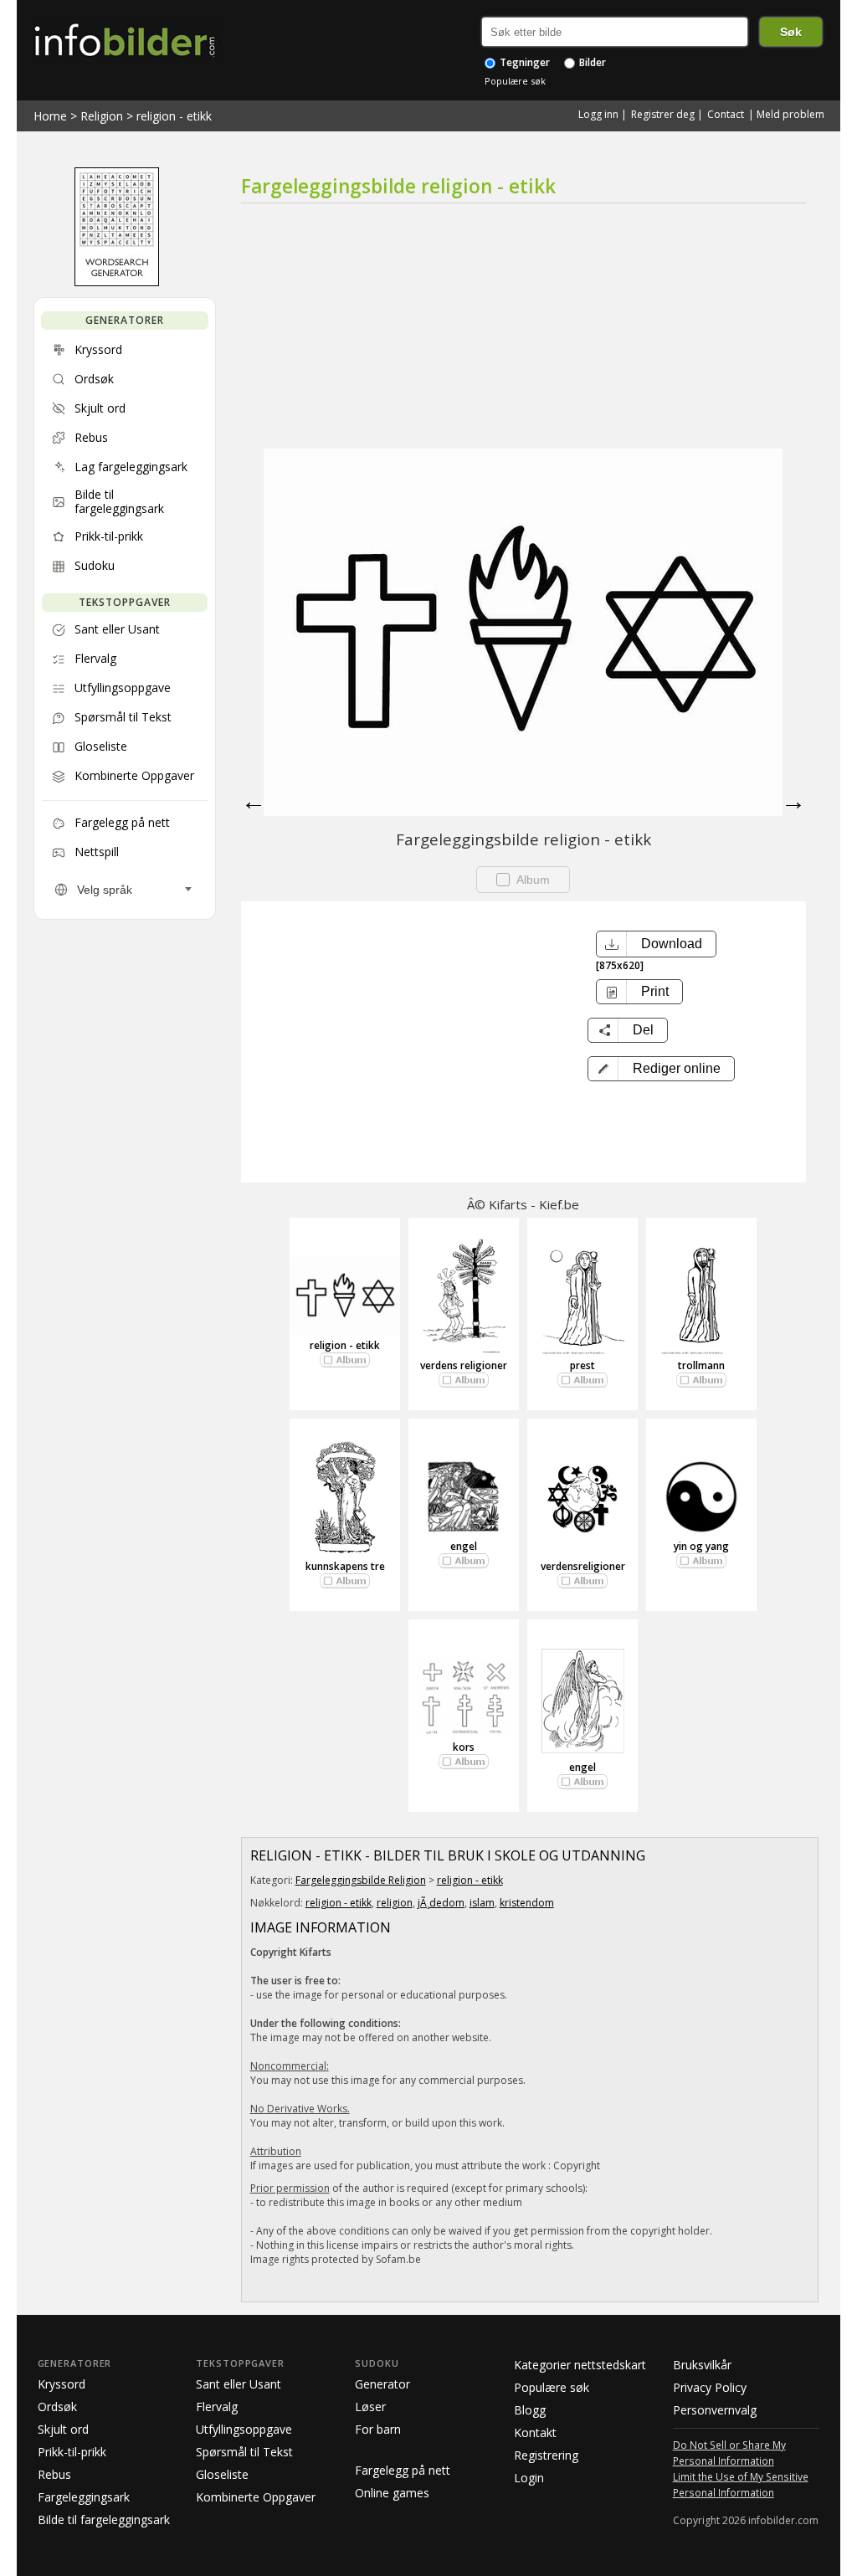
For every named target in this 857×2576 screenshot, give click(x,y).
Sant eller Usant (239, 2384)
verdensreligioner (583, 1566)
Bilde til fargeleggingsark (104, 2520)
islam (482, 1903)
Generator (382, 2384)
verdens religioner (464, 1365)
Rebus (54, 2474)
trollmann (701, 1365)
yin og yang (701, 1546)
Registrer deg (663, 114)
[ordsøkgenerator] (117, 282)
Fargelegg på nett (403, 2470)
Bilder (591, 62)
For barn (378, 2429)
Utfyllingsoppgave (244, 2429)
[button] (661, 1069)
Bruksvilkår (702, 2365)
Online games (392, 2493)
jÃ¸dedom (441, 1903)
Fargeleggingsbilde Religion (361, 1880)
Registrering (546, 2455)
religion (395, 1903)
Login (529, 2478)
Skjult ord (63, 2429)
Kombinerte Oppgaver (256, 2497)
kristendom (527, 1903)
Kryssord (62, 2384)
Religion (102, 116)
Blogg (530, 2410)
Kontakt (535, 2432)
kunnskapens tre (345, 1566)
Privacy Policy (710, 2387)
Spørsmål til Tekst (244, 2452)
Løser (370, 2407)
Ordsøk (57, 2407)
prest (582, 1365)
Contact (726, 114)
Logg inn (598, 114)
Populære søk (515, 81)
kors (464, 1747)
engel (464, 1546)
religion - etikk (174, 116)
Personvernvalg (715, 2410)
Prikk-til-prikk (72, 2452)
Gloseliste (222, 2474)
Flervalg (217, 2407)
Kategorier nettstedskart (580, 2365)
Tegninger (523, 62)
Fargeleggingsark (84, 2497)
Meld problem (790, 114)
